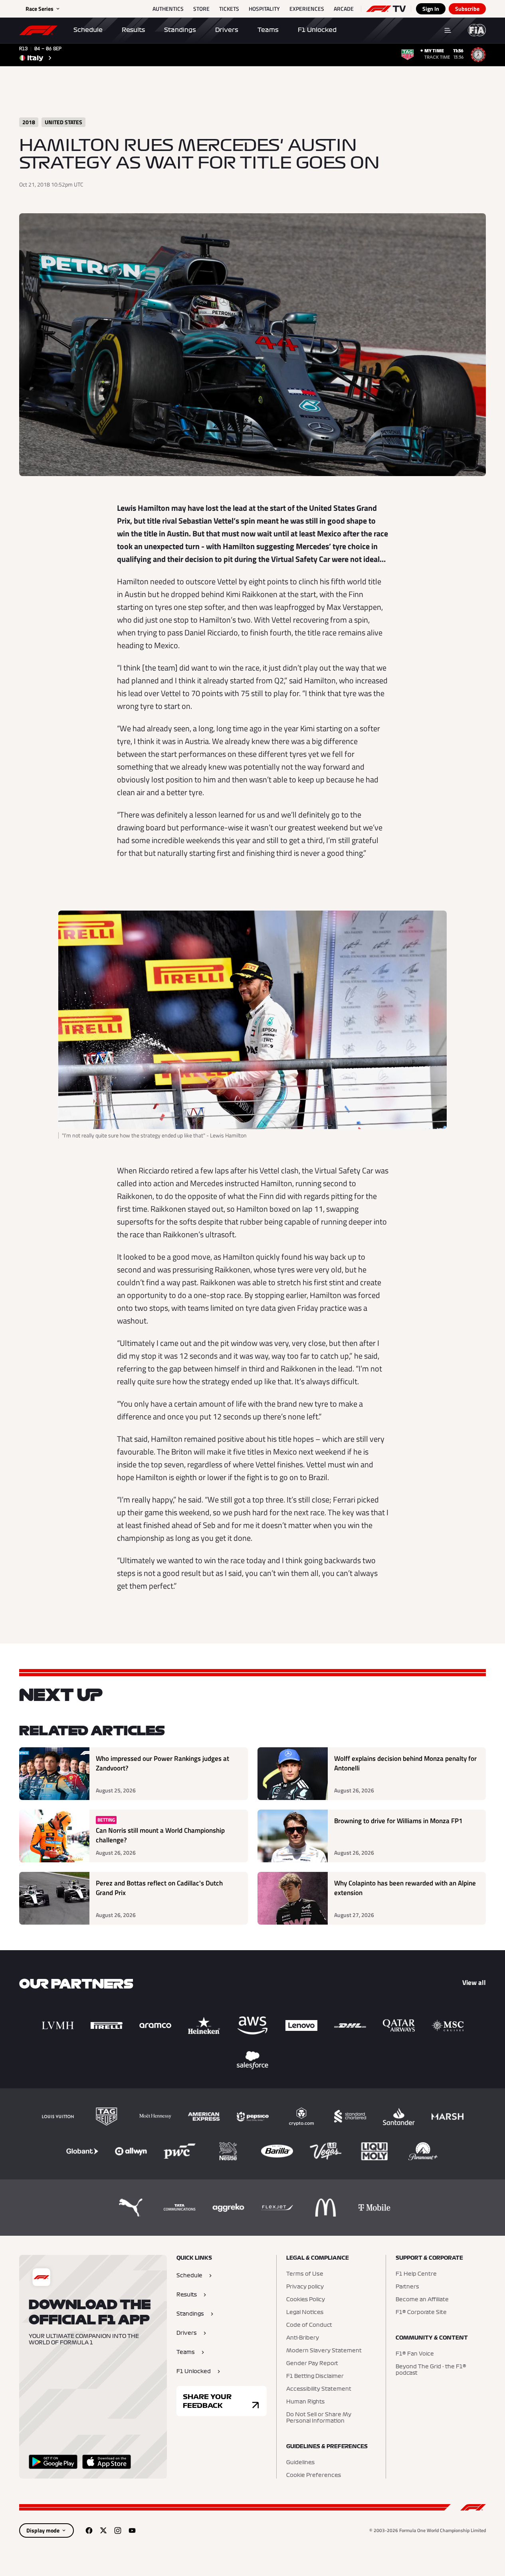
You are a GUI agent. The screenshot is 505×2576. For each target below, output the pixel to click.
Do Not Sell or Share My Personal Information (319, 2418)
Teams (268, 30)
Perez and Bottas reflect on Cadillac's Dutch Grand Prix (159, 1888)
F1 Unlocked (317, 30)
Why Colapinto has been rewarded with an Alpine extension (405, 1888)
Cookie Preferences (314, 2475)
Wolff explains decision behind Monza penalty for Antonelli (405, 1763)
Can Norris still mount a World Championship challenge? (160, 1835)
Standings (180, 30)
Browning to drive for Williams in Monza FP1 (398, 1821)
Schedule (88, 30)
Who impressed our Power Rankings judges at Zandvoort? (162, 1763)
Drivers (227, 30)
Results (133, 30)
